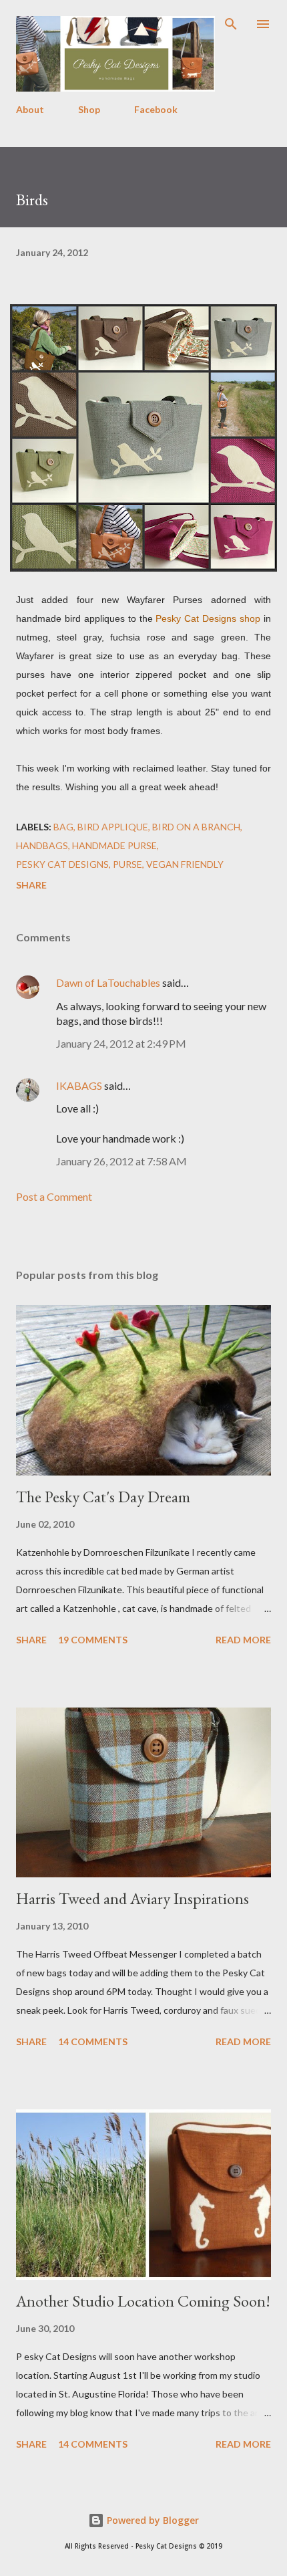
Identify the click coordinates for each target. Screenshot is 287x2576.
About (30, 109)
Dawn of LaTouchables (108, 982)
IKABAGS (79, 1085)
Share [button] (31, 885)
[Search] (231, 24)
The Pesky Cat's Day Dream (103, 1497)
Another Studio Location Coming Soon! (143, 2301)
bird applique (113, 827)
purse (127, 864)
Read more (243, 1640)
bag (63, 827)
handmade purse (114, 845)
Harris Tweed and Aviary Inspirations (132, 1898)
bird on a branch (196, 827)
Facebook (156, 109)
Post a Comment (54, 1196)
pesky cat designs (62, 864)
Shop (89, 109)
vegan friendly (185, 864)
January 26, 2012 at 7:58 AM (121, 1161)
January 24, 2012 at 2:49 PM (121, 1043)
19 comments (93, 1640)
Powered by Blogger (152, 2520)
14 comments (93, 2041)
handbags (42, 845)
